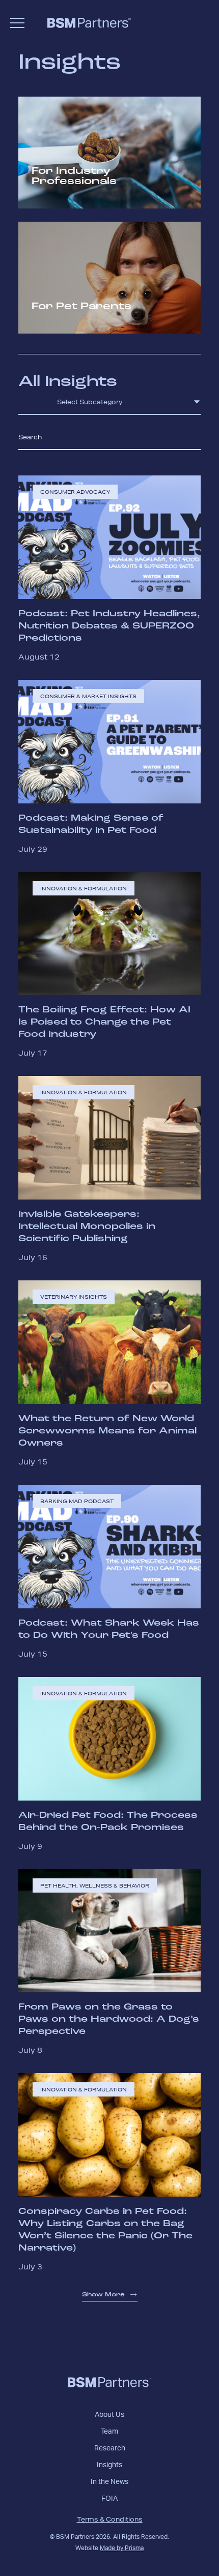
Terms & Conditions (110, 2519)
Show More (103, 2295)
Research (110, 2448)
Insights (109, 2465)
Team (109, 2432)
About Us (109, 2415)
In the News (109, 2482)
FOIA (109, 2499)
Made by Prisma (122, 2548)
